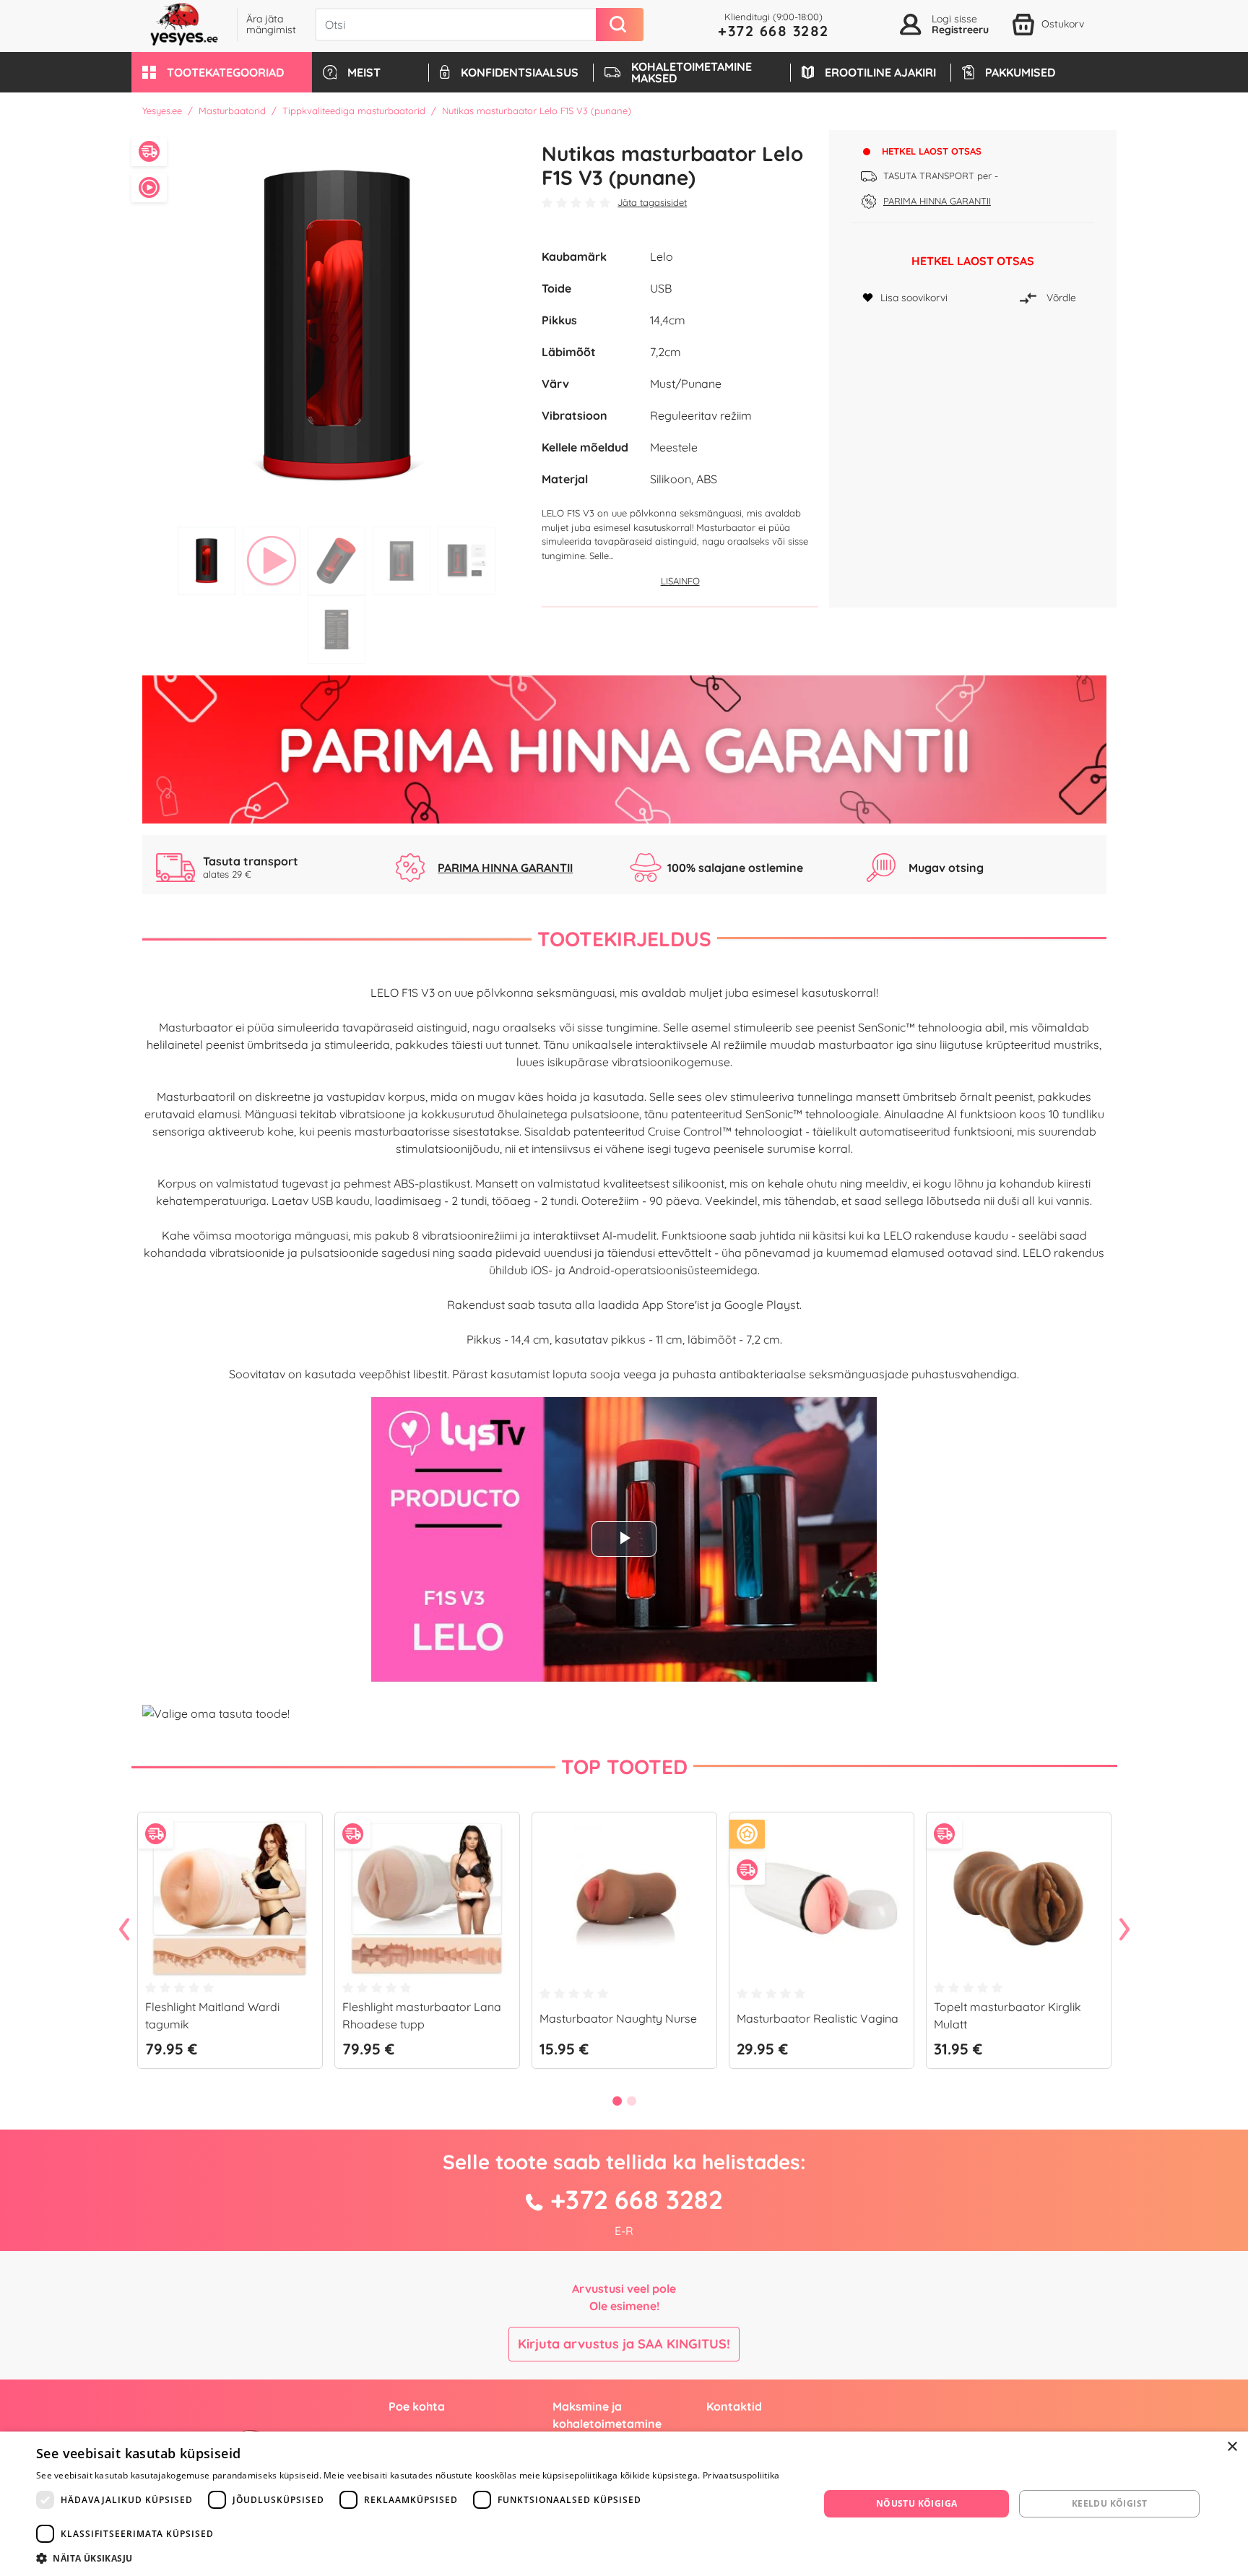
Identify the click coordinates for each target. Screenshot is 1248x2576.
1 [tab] (207, 561)
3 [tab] (337, 561)
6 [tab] (337, 630)
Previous (124, 1930)
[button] (222, 72)
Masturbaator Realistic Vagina (818, 2018)
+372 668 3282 (773, 31)
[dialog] (624, 2504)
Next (1124, 1930)
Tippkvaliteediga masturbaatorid (354, 111)
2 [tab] (272, 561)
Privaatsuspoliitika (741, 2475)
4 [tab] (402, 561)
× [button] (1232, 2447)
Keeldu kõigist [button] (1110, 2503)
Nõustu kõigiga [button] (917, 2503)
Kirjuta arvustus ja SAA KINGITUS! (624, 2344)
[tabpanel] (337, 325)
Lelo (662, 256)
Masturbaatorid (232, 111)
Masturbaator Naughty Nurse (618, 2018)
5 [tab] (467, 561)
